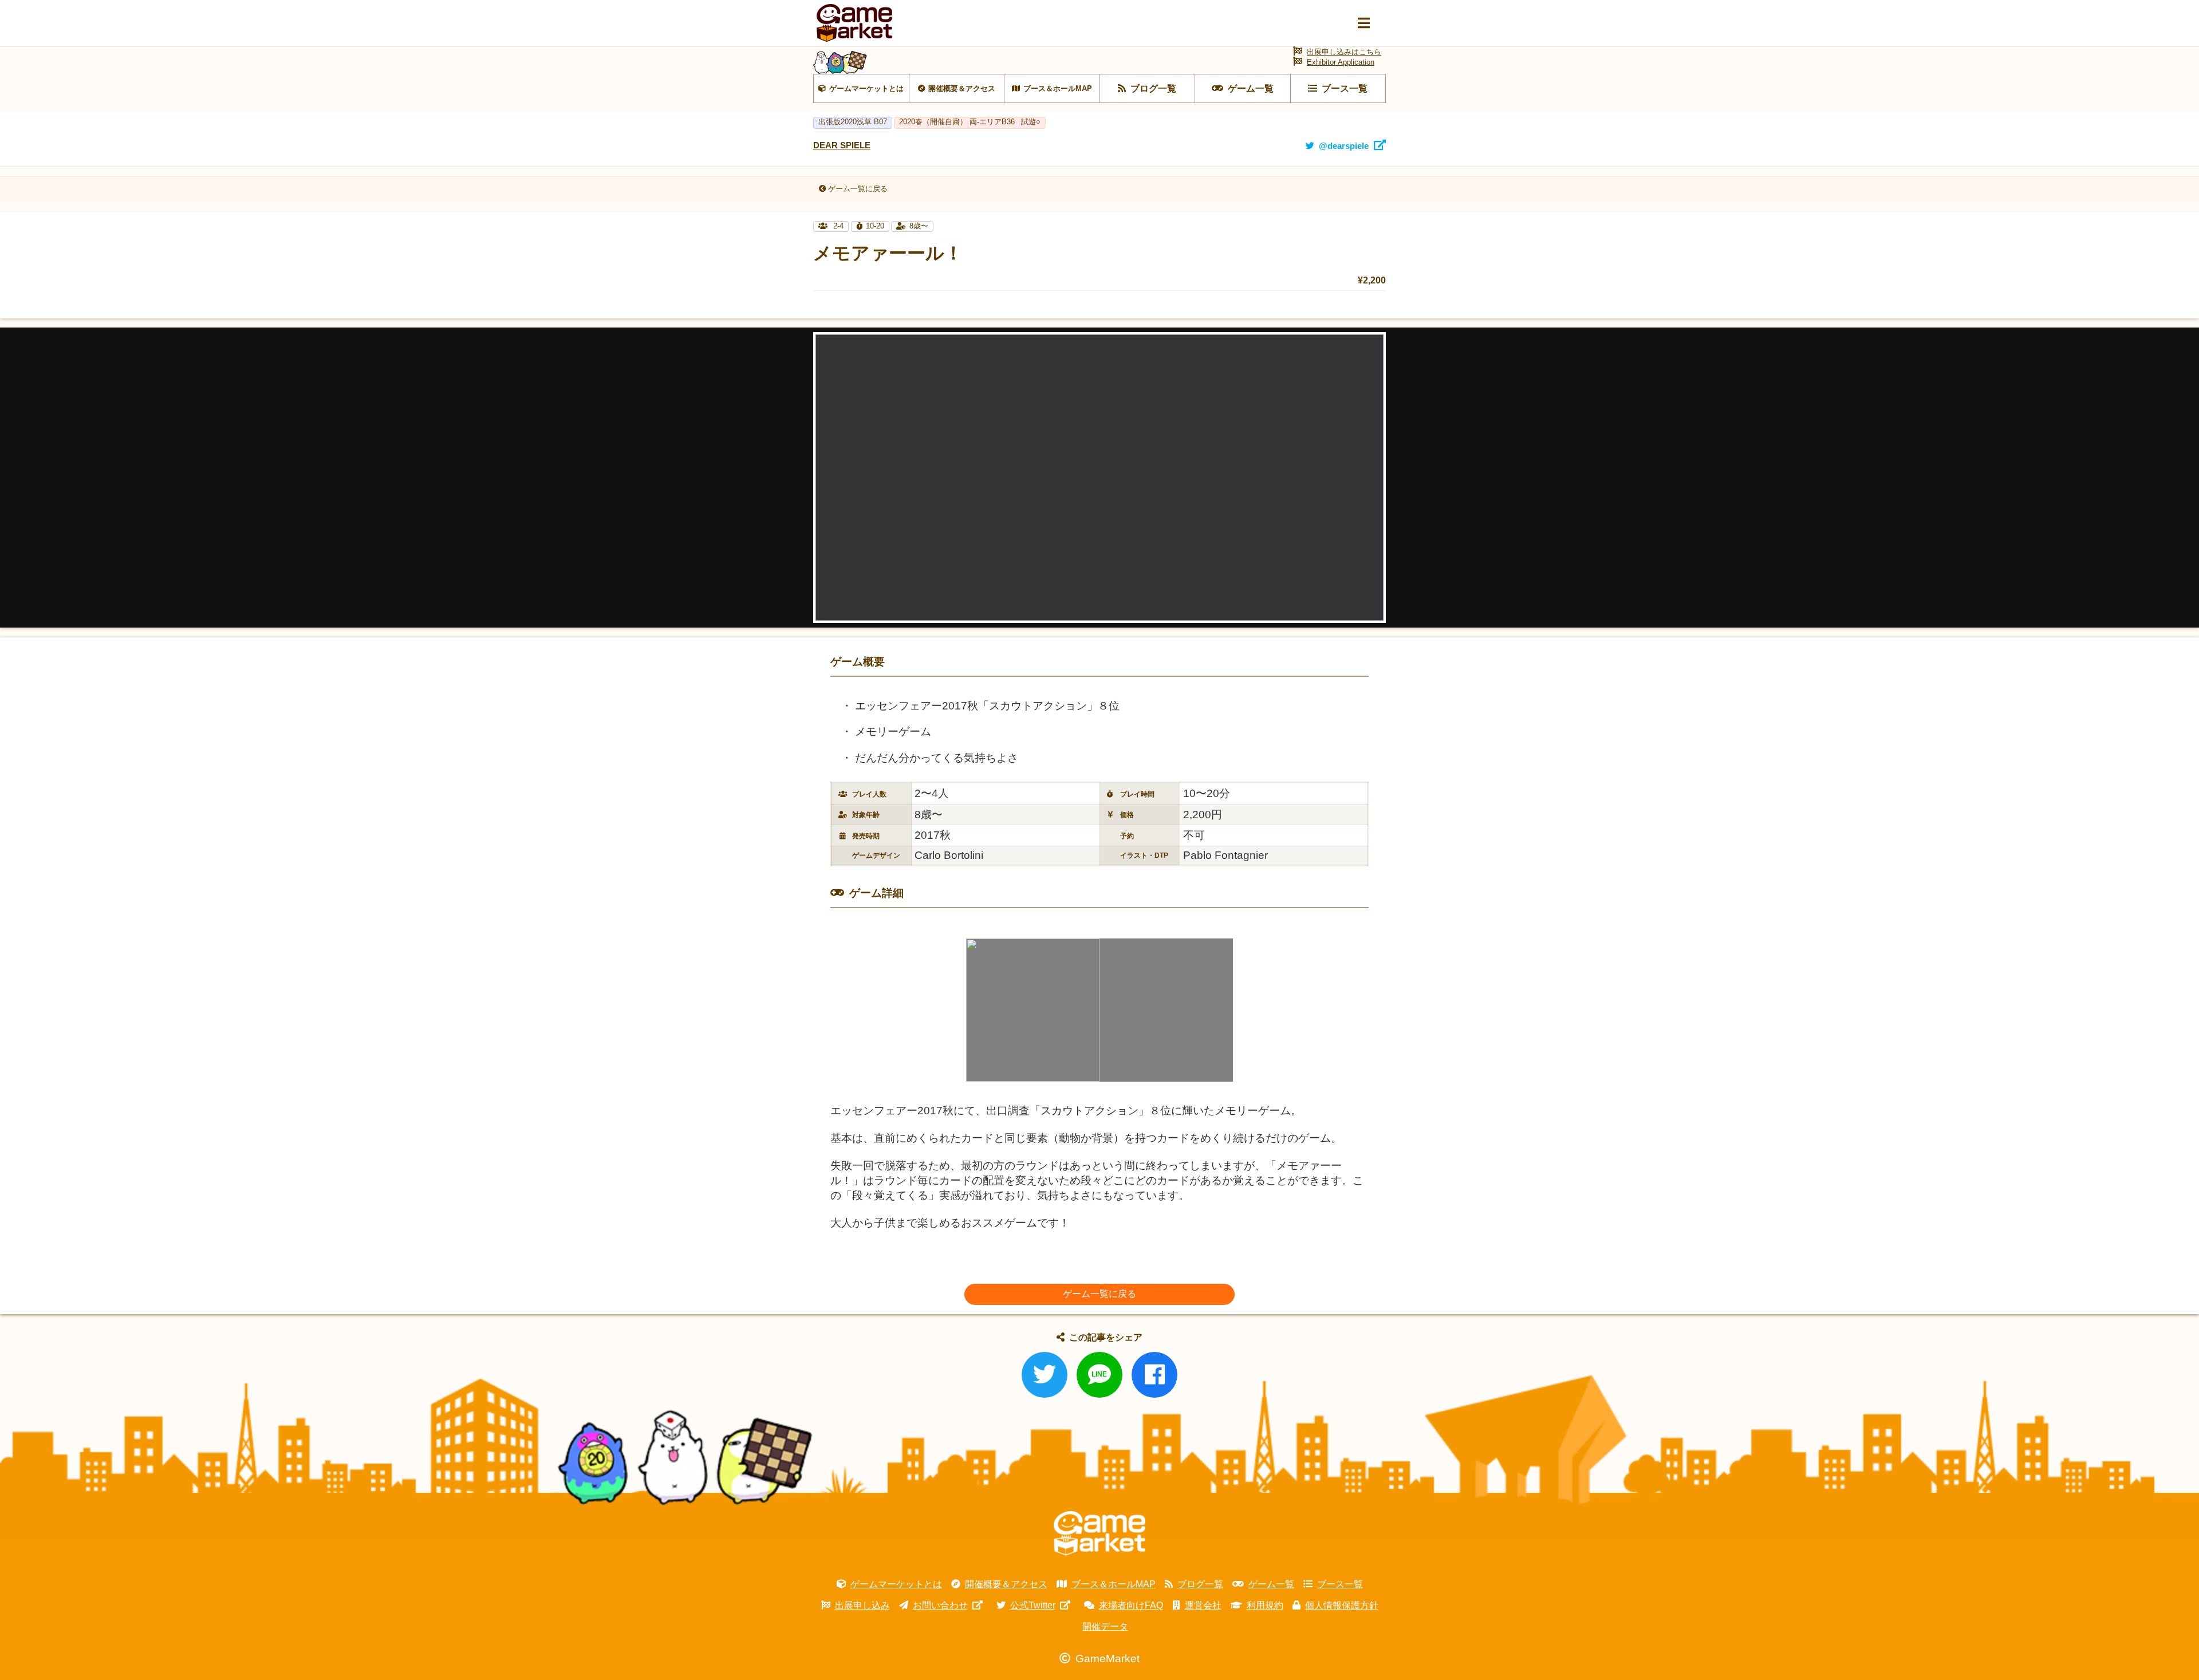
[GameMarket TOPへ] (1099, 1533)
